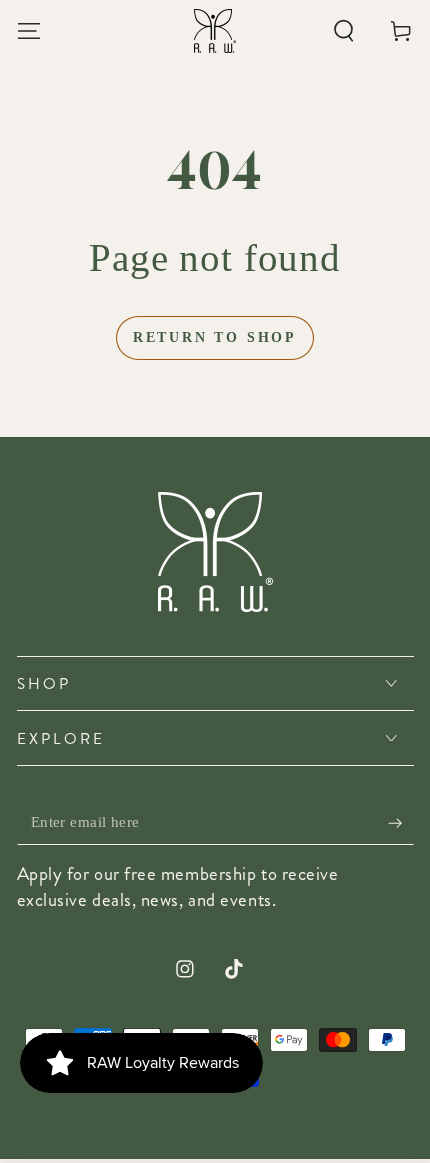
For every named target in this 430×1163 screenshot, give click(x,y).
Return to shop (215, 337)
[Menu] (28, 30)
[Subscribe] (400, 823)
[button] (344, 30)
